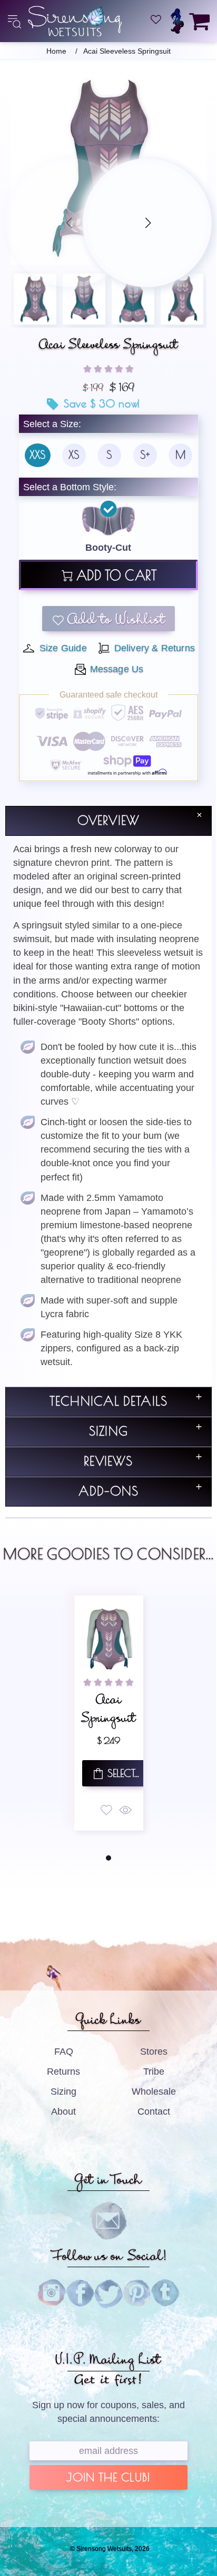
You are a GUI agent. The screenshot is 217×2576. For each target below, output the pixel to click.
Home (56, 51)
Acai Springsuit (108, 1711)
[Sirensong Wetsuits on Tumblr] (165, 2294)
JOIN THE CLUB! (108, 2478)
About (63, 2112)
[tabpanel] (109, 1713)
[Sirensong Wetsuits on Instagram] (52, 2294)
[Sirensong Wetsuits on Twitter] (108, 2294)
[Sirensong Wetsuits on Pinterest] (137, 2294)
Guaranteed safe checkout (108, 695)
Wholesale (154, 2092)
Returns (63, 2072)
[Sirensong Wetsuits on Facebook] (80, 2294)
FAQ (64, 2052)
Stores (154, 2052)
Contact (154, 2112)
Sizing (63, 2092)
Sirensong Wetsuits (75, 21)
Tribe (154, 2072)
